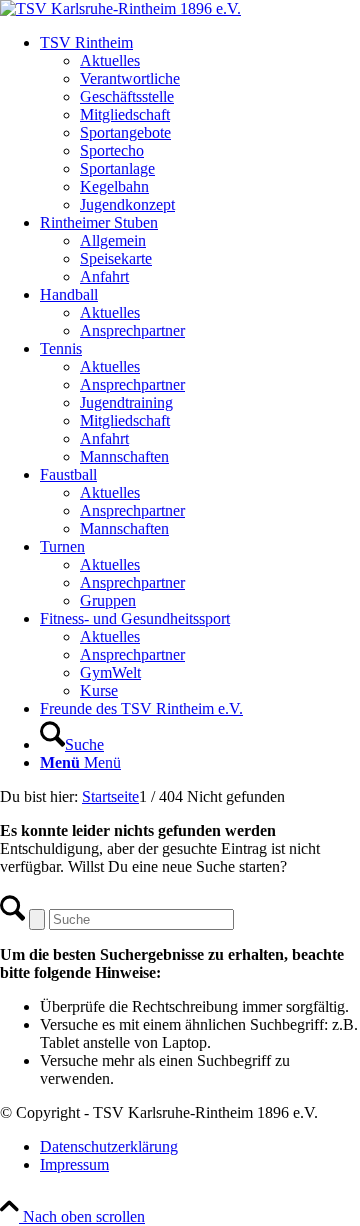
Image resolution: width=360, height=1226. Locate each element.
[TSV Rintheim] (120, 8)
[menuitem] (200, 124)
